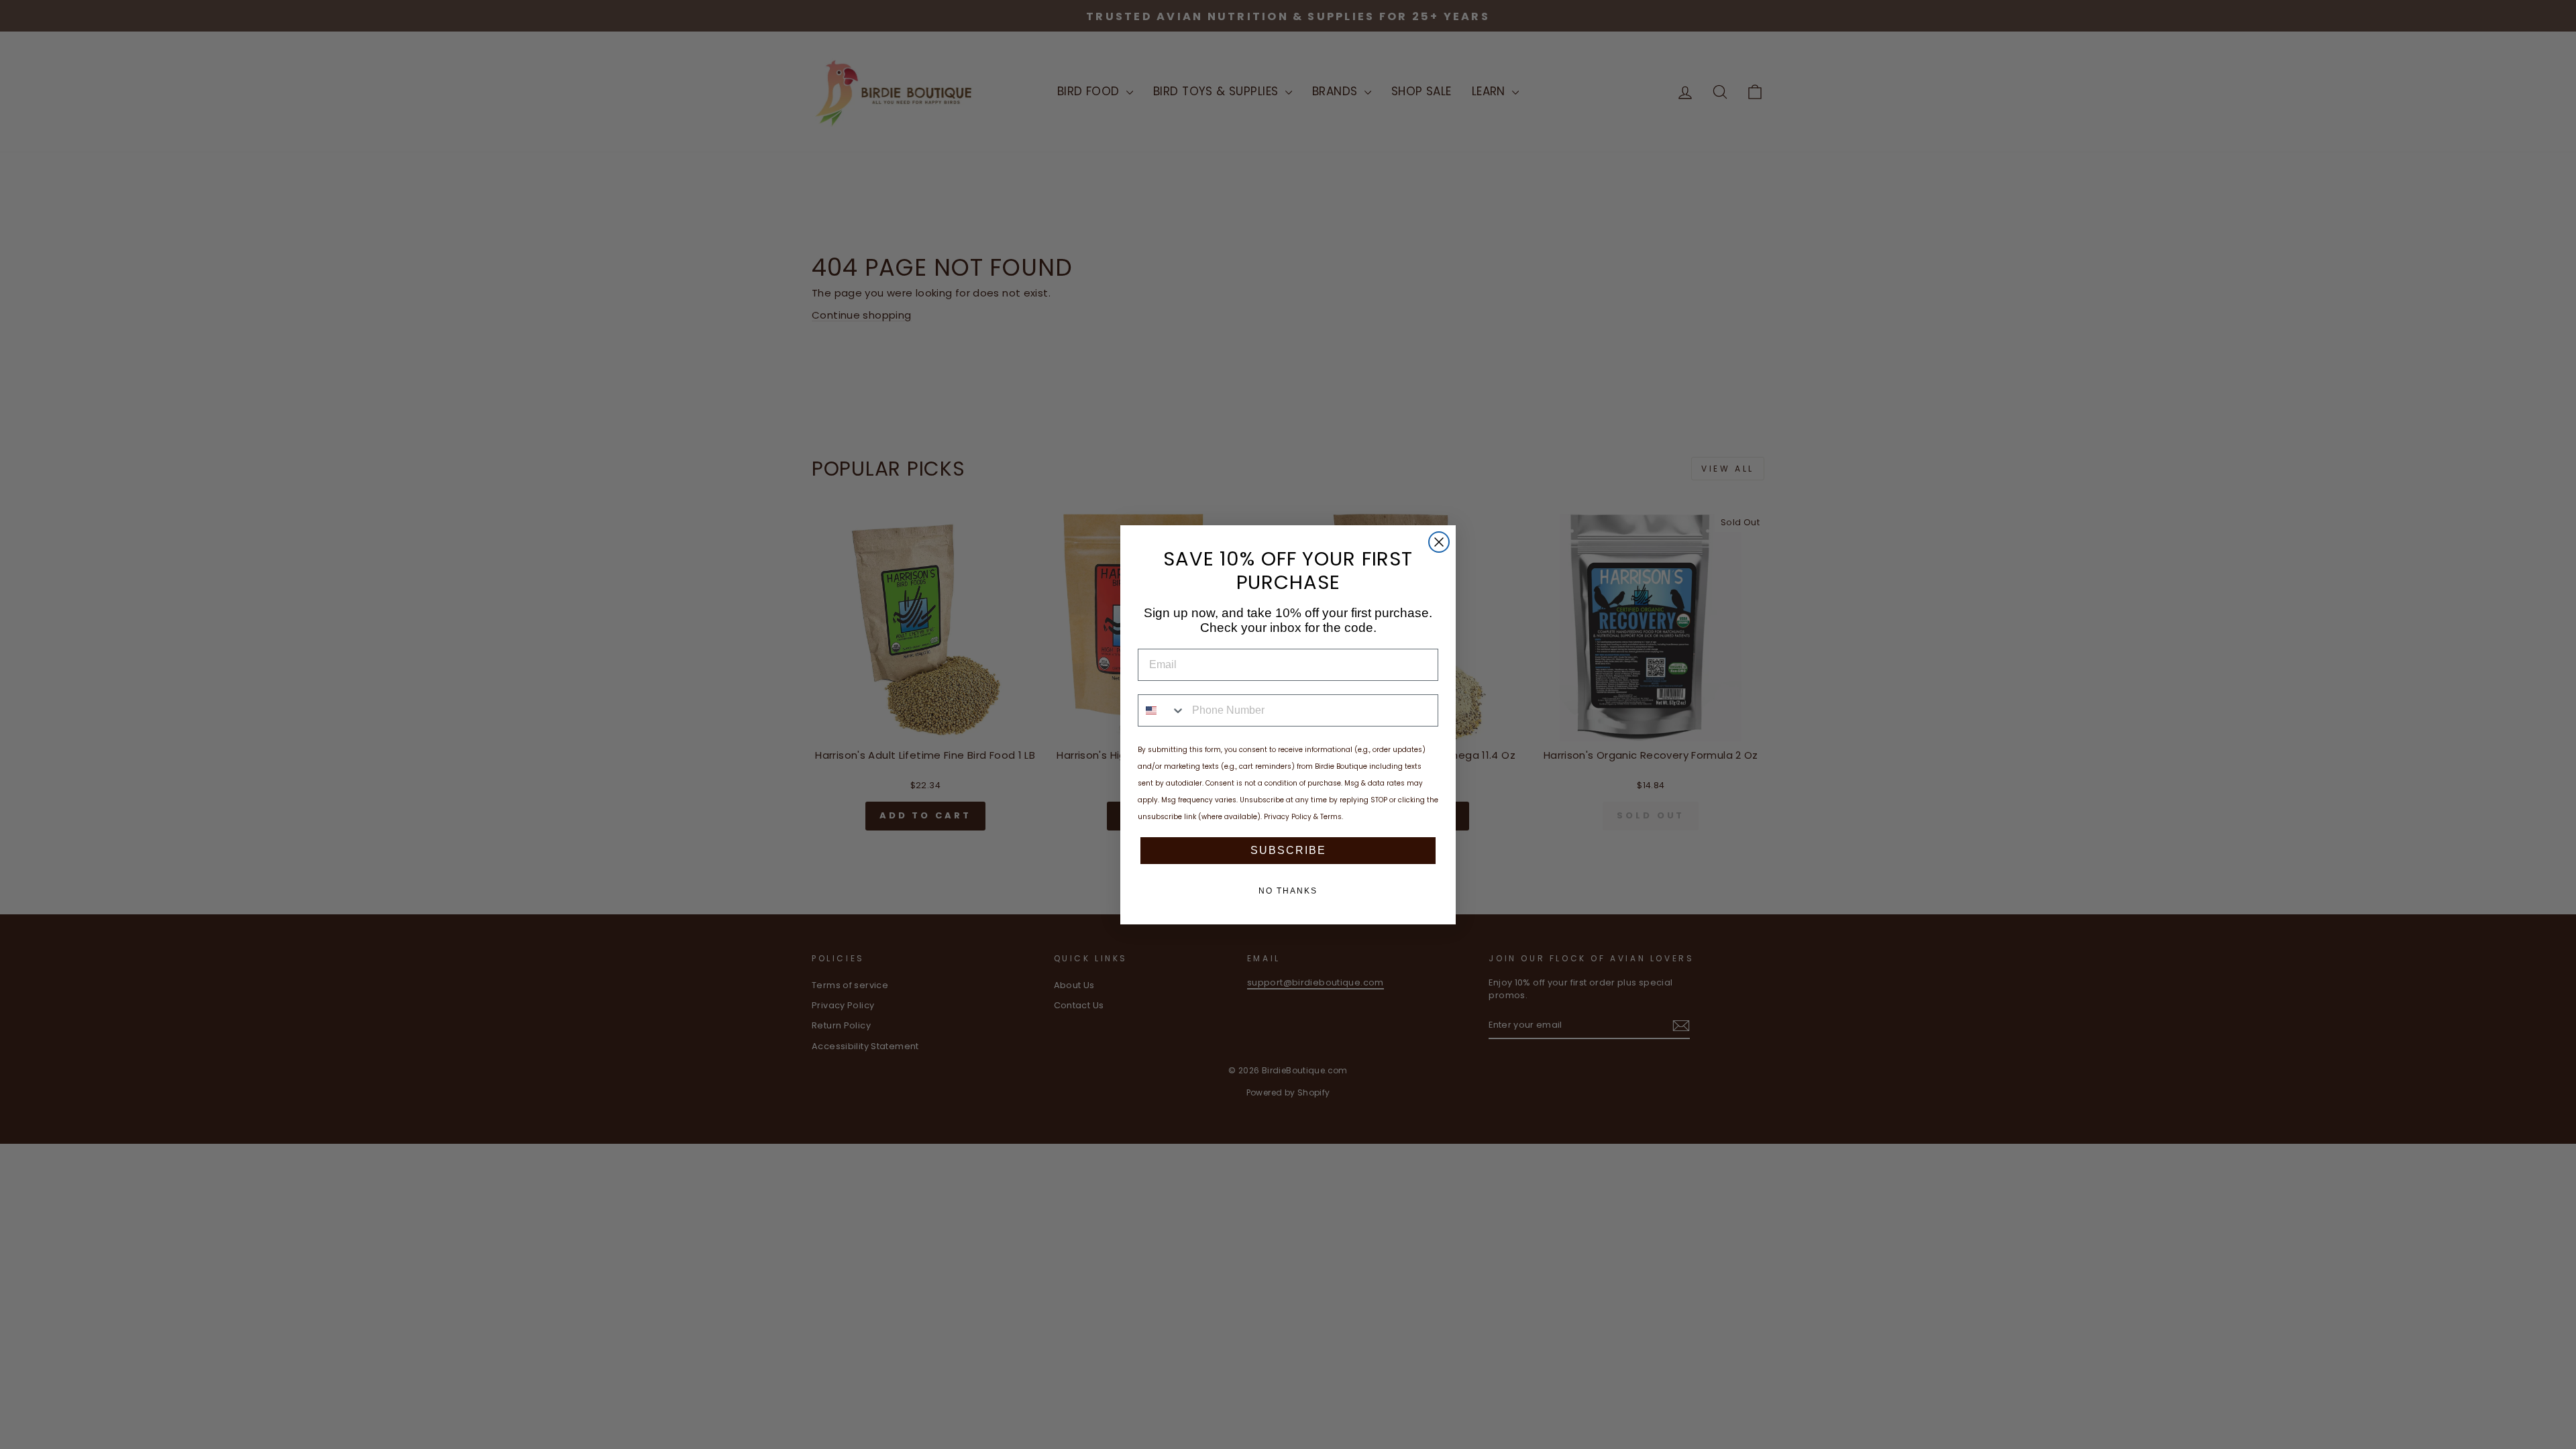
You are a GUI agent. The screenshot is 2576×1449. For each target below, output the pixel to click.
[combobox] (1162, 710)
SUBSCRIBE (1288, 850)
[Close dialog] (1439, 542)
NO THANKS (1288, 891)
